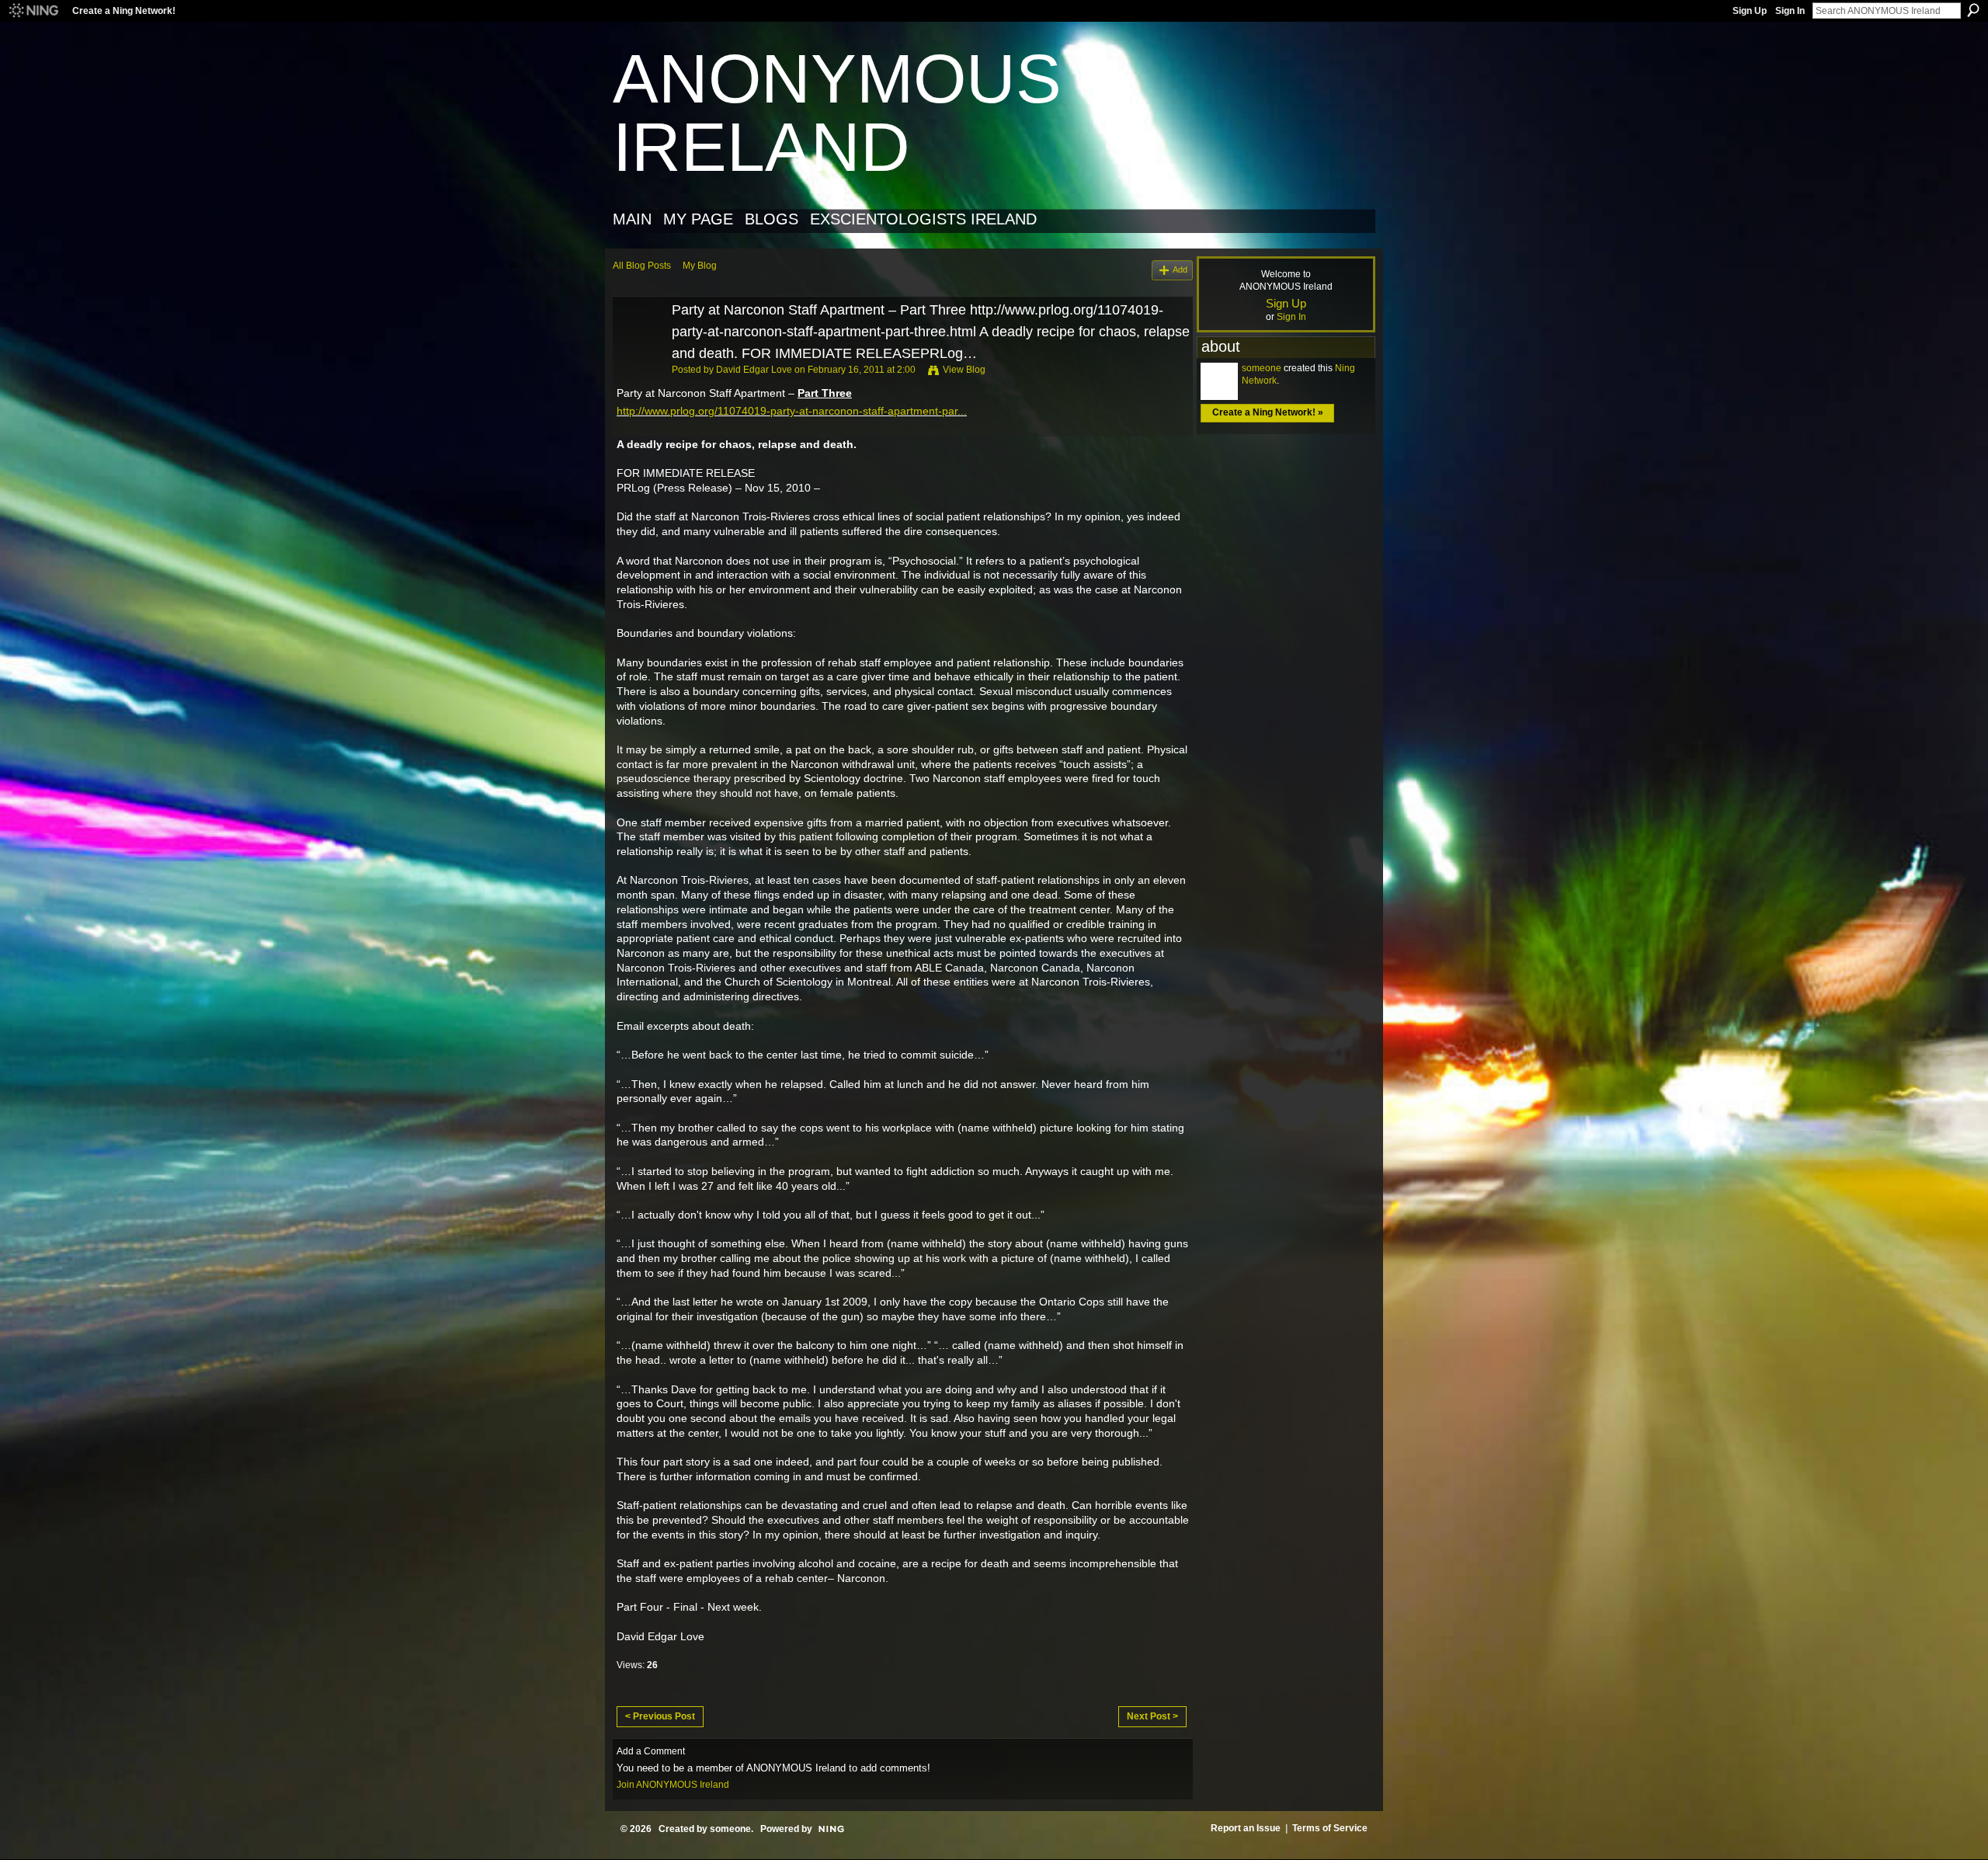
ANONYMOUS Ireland (837, 113)
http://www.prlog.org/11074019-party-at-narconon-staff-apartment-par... (792, 411)
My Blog (700, 266)
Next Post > (1152, 1716)
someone (1262, 368)
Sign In (1790, 11)
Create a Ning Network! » (1268, 412)
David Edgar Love (754, 370)
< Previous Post (660, 1716)
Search (1973, 10)
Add (1180, 269)
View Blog (964, 370)
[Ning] (33, 11)
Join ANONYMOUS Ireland (673, 1785)
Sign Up (1750, 11)
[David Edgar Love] (638, 346)
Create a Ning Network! (124, 11)
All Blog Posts (642, 266)
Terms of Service (1330, 1828)
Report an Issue (1246, 1828)
